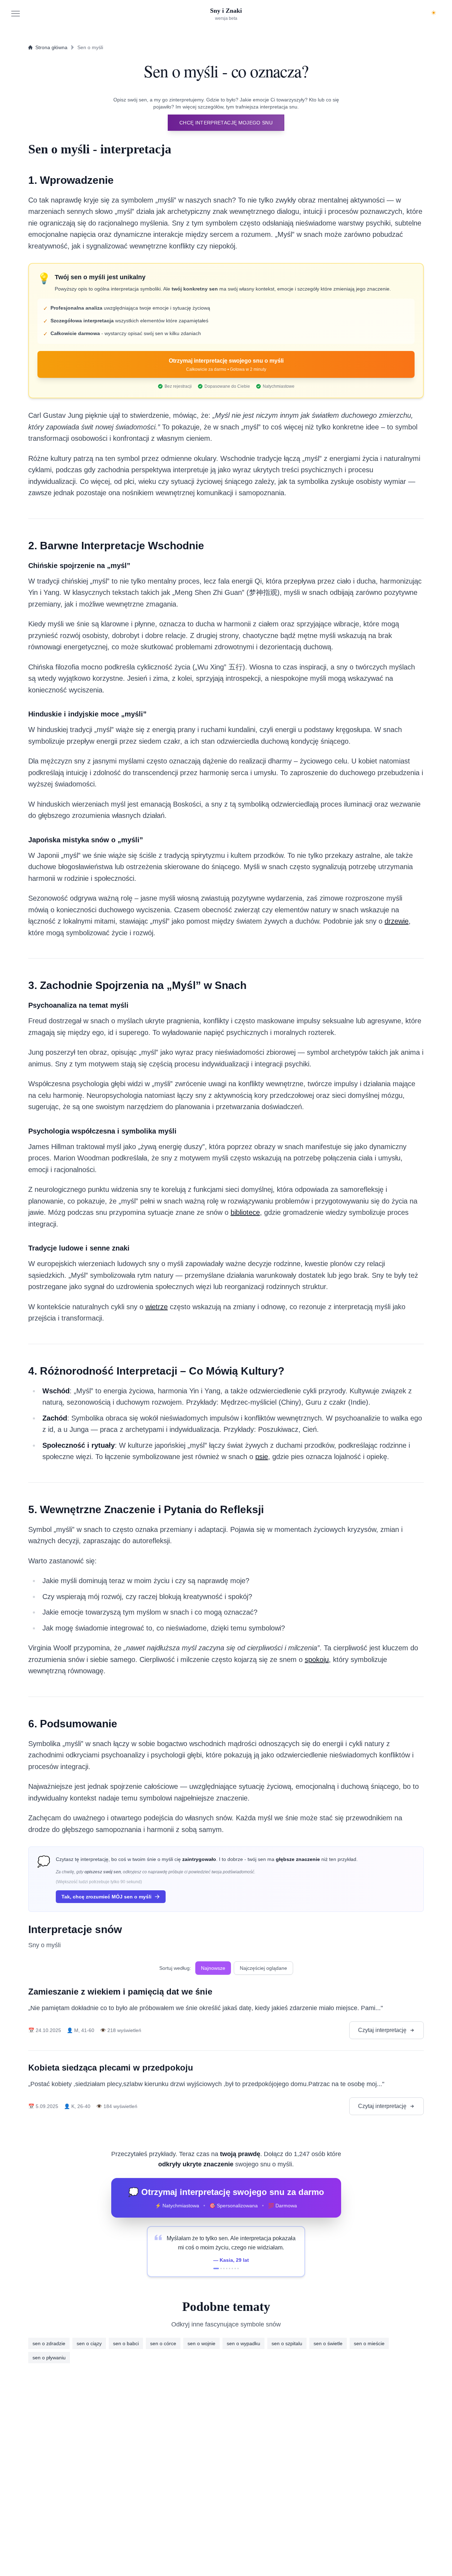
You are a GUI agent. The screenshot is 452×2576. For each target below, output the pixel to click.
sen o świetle (328, 2343)
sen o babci (126, 2343)
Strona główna (51, 47)
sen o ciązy (89, 2343)
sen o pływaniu (49, 2358)
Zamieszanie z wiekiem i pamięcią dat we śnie (120, 1992)
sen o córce (163, 2343)
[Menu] (16, 13)
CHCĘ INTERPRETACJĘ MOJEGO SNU (226, 123)
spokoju (317, 1659)
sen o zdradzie (49, 2343)
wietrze (157, 1307)
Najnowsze (213, 1968)
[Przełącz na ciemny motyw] (434, 13)
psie (262, 1457)
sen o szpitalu (287, 2343)
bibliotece (245, 1212)
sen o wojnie (201, 2343)
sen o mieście (369, 2343)
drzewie (397, 921)
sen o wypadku (243, 2343)
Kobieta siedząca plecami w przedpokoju (111, 2068)
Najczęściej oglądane (263, 1968)
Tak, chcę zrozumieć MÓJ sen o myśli (106, 1897)
